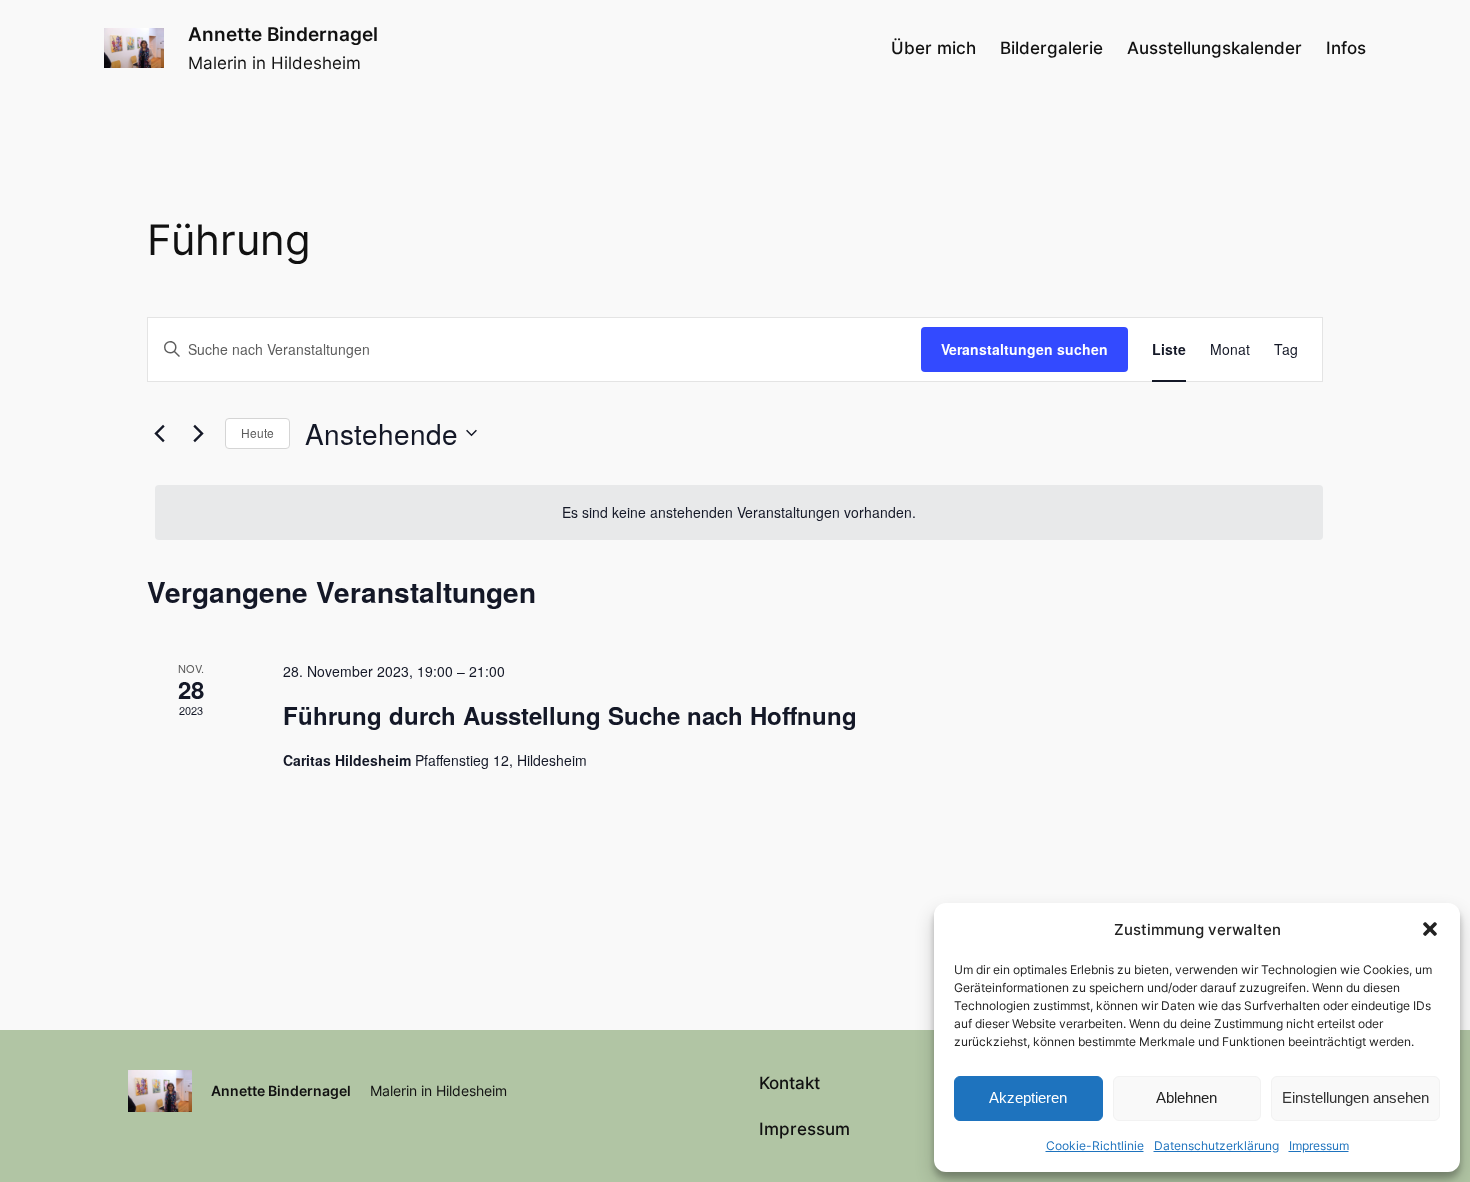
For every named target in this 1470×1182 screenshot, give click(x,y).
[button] (1430, 929)
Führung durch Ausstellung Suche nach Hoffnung (570, 715)
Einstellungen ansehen (1355, 1097)
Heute (257, 432)
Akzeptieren (1028, 1097)
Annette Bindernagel (283, 34)
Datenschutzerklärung (1216, 1145)
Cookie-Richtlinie (1095, 1145)
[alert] (739, 512)
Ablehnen (1186, 1097)
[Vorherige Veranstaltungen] (159, 433)
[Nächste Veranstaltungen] (198, 433)
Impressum (1319, 1145)
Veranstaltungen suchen (1024, 349)
